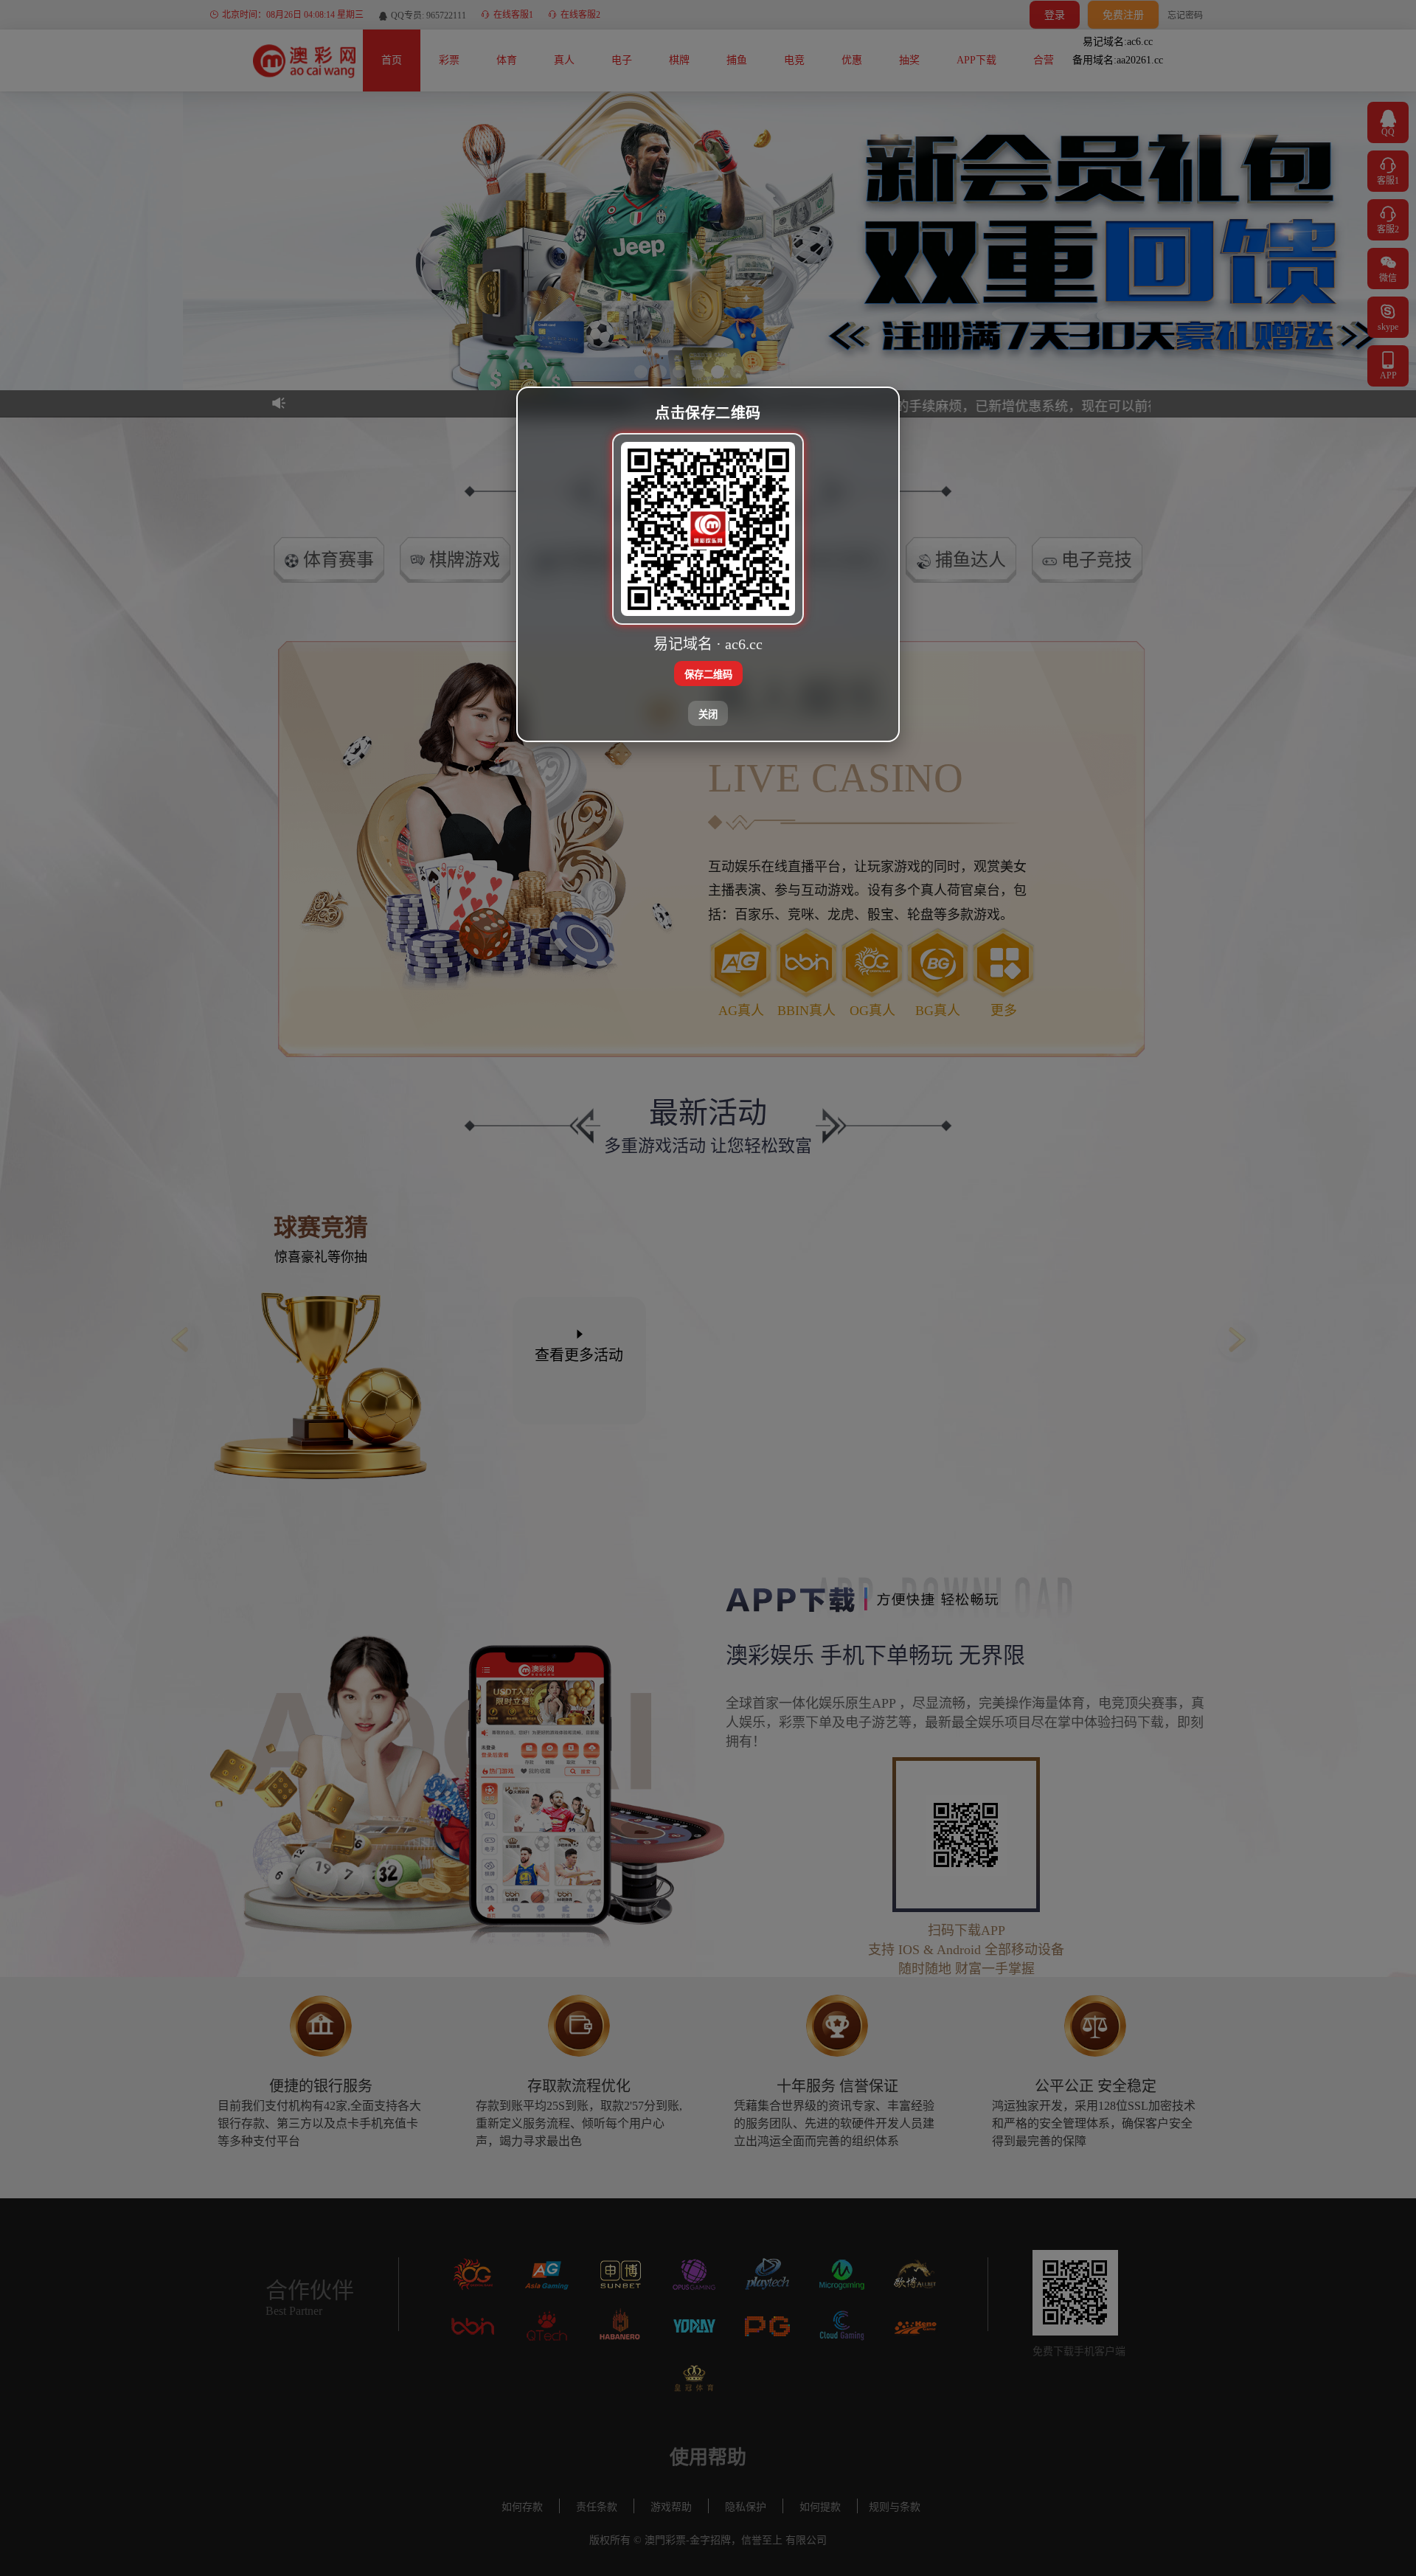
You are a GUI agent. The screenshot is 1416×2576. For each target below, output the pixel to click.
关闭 (708, 714)
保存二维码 (708, 674)
